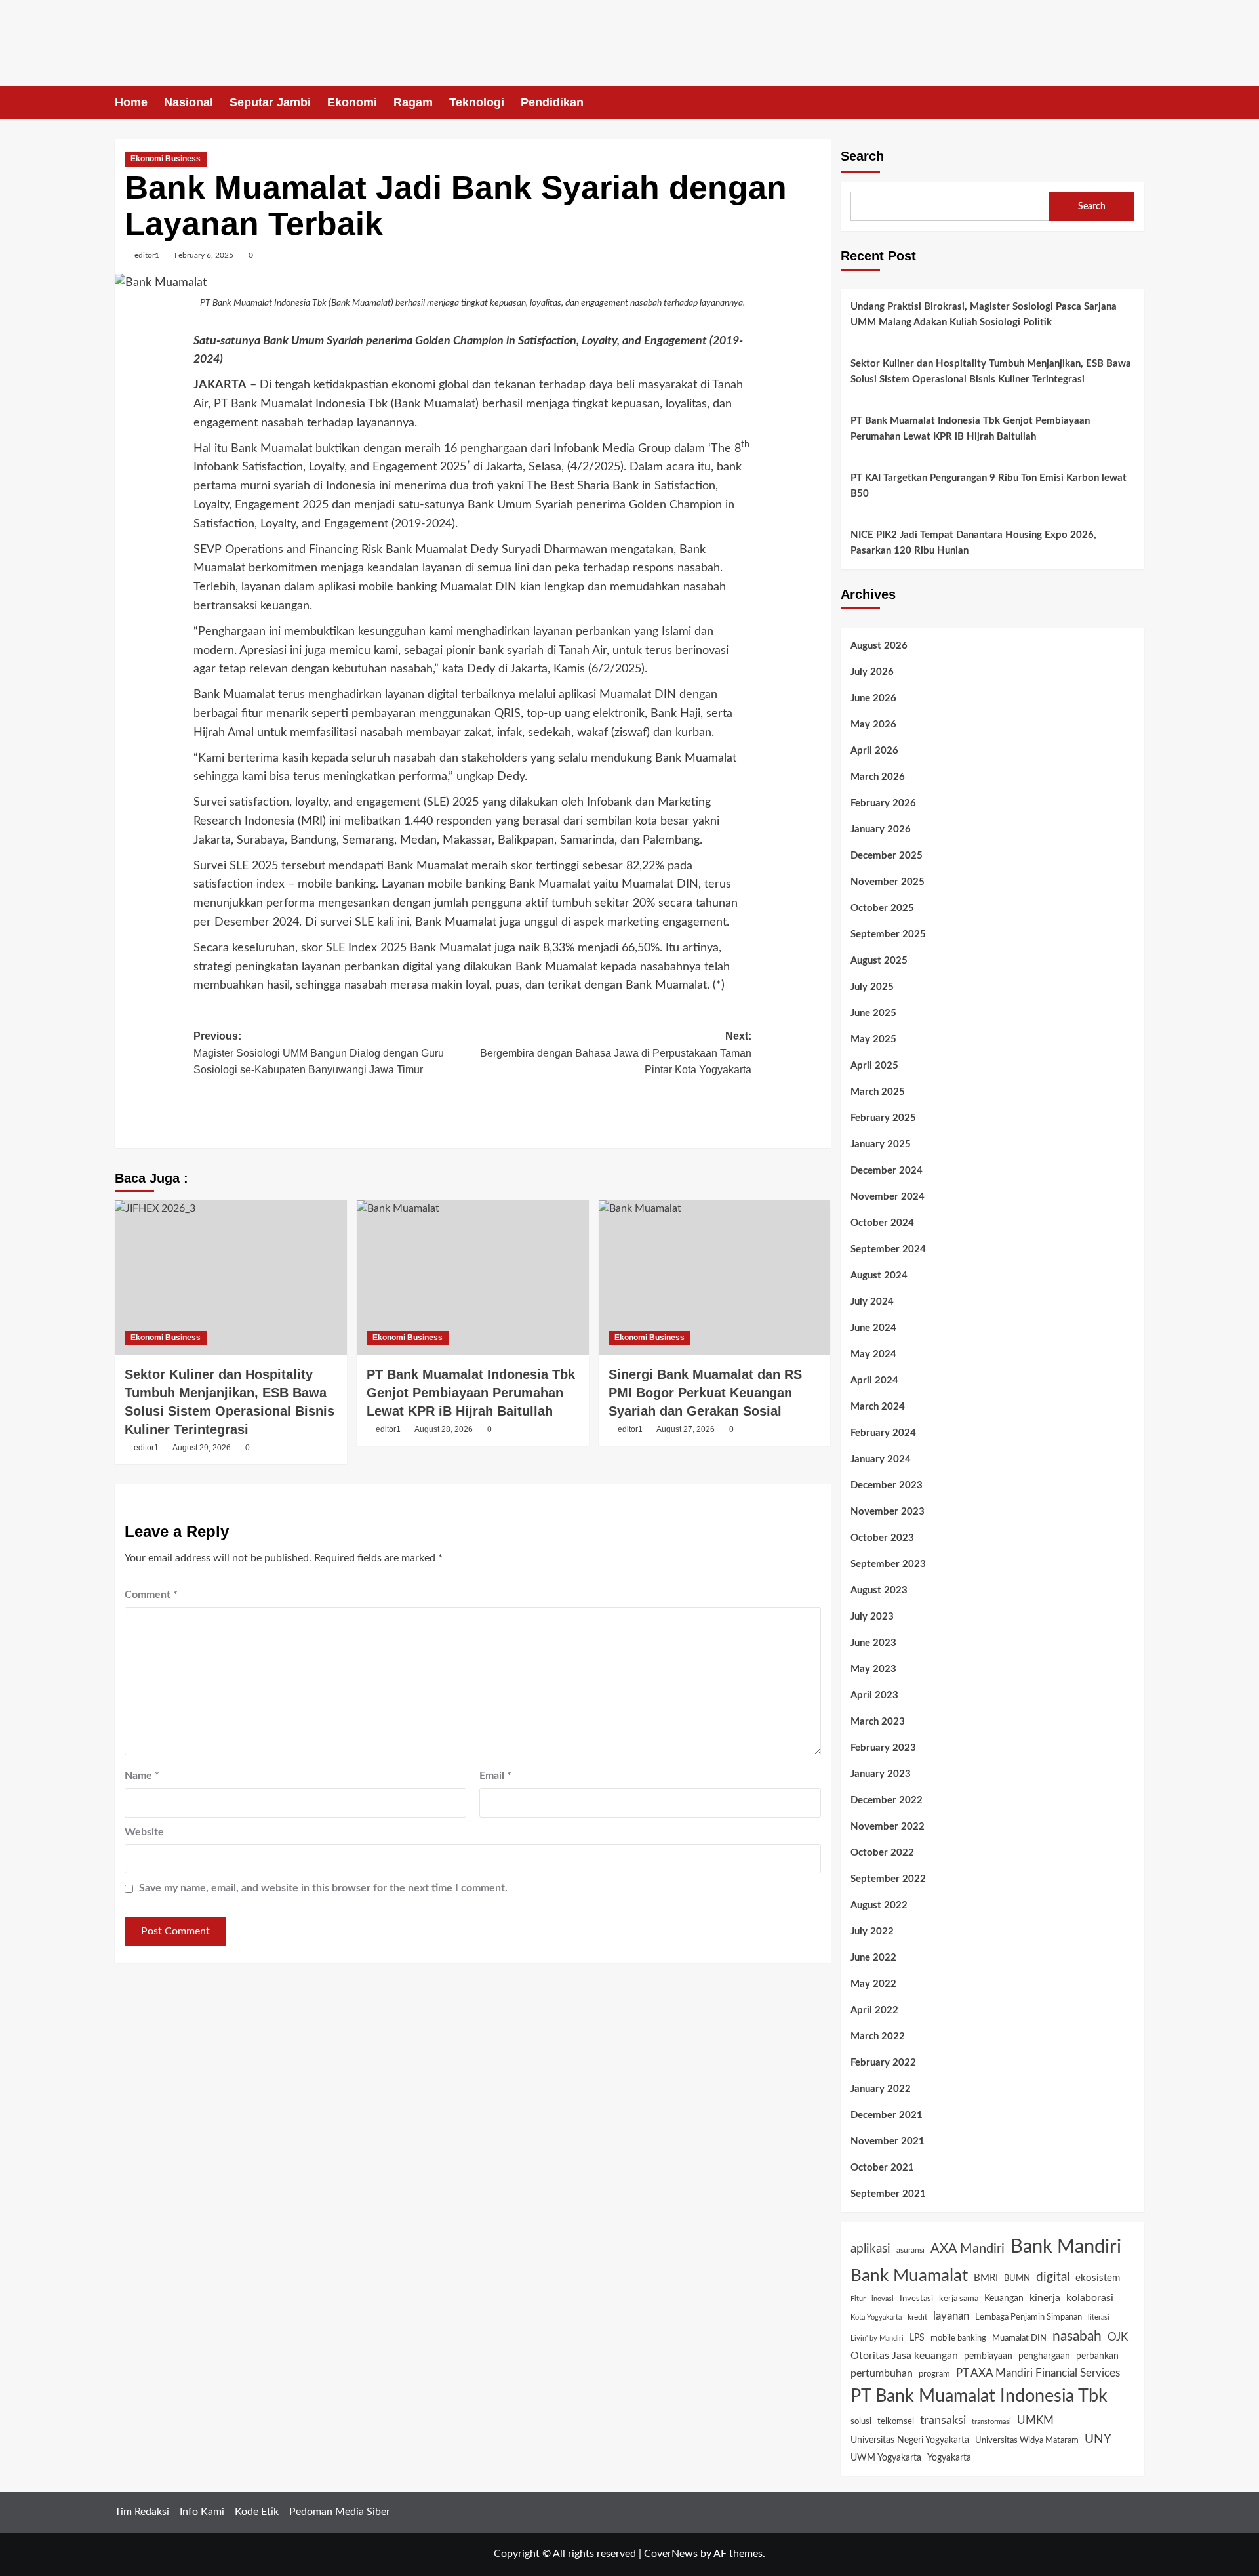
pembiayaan (988, 2356)
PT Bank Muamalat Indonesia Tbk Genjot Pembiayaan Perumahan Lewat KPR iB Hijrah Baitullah (471, 1393)
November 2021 (888, 2141)
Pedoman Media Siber (340, 2512)
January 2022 (881, 2089)
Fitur (858, 2299)
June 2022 (873, 1958)
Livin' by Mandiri (877, 2338)
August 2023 (879, 1590)
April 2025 (874, 1066)
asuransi (910, 2250)
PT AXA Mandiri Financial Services (1038, 2373)
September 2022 (888, 1879)
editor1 (147, 255)
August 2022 (879, 1905)
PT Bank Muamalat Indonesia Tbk (979, 2396)
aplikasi (870, 2249)
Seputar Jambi (270, 102)
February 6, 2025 (204, 255)
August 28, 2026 (444, 1429)
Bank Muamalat (909, 2276)
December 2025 (887, 856)
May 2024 (873, 1354)
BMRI (986, 2278)
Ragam (413, 102)
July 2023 (872, 1617)
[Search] (1136, 103)
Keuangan (1004, 2299)
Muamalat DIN (1019, 2338)
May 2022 (873, 1984)
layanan (951, 2316)
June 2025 (873, 1013)
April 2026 (874, 751)
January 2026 (881, 829)
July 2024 (872, 1302)
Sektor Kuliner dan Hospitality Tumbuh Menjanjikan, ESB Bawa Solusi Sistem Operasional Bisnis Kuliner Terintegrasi (991, 372)
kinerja (1045, 2298)
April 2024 (874, 1380)
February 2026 (883, 803)
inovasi (883, 2299)
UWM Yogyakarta (886, 2458)
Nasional (189, 102)
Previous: (319, 1053)
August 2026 (879, 646)
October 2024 (882, 1223)
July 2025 (872, 987)
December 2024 (887, 1171)
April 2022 (874, 2010)
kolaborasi (1090, 2298)
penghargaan (1044, 2356)
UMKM (1035, 2420)
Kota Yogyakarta (876, 2317)
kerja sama (959, 2299)
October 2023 (882, 1538)
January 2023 (881, 1774)
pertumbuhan (882, 2373)
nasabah (1077, 2336)
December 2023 (887, 1485)
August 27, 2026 (686, 1429)
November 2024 (888, 1197)
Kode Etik (257, 2512)
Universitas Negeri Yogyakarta (910, 2440)
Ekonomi (352, 102)
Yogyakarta (949, 2458)
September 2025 (888, 934)
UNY (1098, 2439)
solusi (861, 2422)
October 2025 (882, 908)
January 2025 (881, 1144)
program (934, 2374)
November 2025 (888, 882)
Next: (616, 1053)
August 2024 (879, 1276)
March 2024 (878, 1407)
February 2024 (883, 1433)
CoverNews (671, 2554)
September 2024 (888, 1249)
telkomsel (896, 2422)
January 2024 (881, 1459)
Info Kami (202, 2512)
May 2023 (873, 1669)
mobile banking (958, 2338)
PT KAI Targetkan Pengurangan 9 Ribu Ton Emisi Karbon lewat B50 (989, 486)
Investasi (916, 2299)
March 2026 (878, 777)
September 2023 (888, 1564)
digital (1053, 2277)
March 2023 (878, 1722)
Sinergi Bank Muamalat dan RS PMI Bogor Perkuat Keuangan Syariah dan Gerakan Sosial (705, 1393)
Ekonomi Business (166, 159)
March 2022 (878, 2036)
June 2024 (873, 1328)
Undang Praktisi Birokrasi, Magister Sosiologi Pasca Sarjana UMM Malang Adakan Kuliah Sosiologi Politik (984, 315)
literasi (1099, 2317)
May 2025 (873, 1039)
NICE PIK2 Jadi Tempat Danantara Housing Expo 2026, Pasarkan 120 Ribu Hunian (973, 543)
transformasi (991, 2422)
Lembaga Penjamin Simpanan (1029, 2317)
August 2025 (879, 961)
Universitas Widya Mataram (1027, 2440)
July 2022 (872, 1932)
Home (131, 102)
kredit (917, 2317)
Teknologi (477, 102)
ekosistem (1098, 2278)
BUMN (1017, 2278)
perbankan (1097, 2356)
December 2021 (887, 2115)
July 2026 (872, 672)
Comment (151, 1595)
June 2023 (873, 1643)
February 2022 (883, 2063)
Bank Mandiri (1066, 2247)
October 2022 (882, 1853)
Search (862, 156)
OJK (1118, 2337)
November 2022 (888, 1827)
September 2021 (888, 2194)
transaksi (943, 2420)
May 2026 (873, 725)
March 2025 (878, 1092)
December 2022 (887, 1800)
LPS (917, 2338)
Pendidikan (552, 102)
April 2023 (874, 1695)
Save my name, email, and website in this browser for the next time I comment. (323, 1888)
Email (495, 1776)
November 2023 (888, 1512)
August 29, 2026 (202, 1448)
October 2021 (882, 2168)
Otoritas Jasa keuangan (904, 2356)
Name (142, 1776)
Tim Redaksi (142, 2512)
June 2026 (873, 698)
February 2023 (883, 1748)
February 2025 (883, 1118)
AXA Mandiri (968, 2249)
